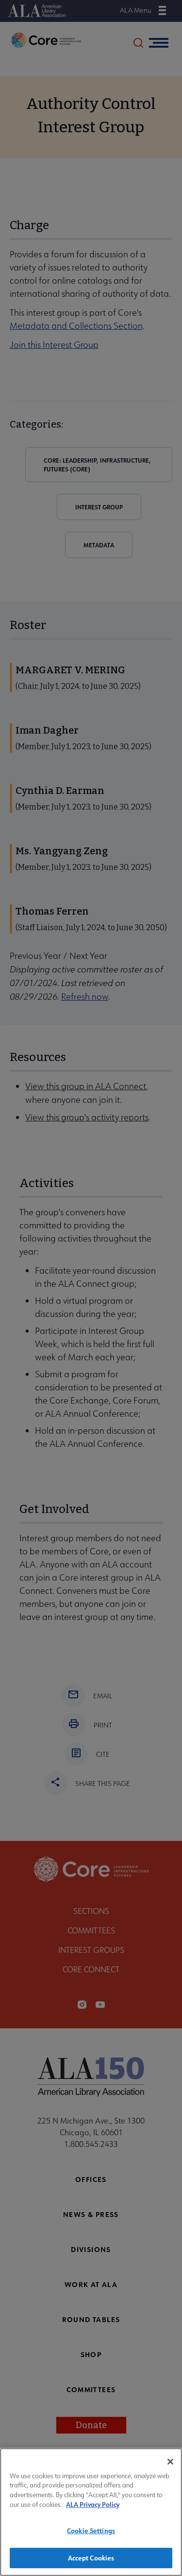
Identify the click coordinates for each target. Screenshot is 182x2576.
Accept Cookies (91, 2558)
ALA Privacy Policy (93, 2504)
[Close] (170, 2462)
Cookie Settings (91, 2531)
